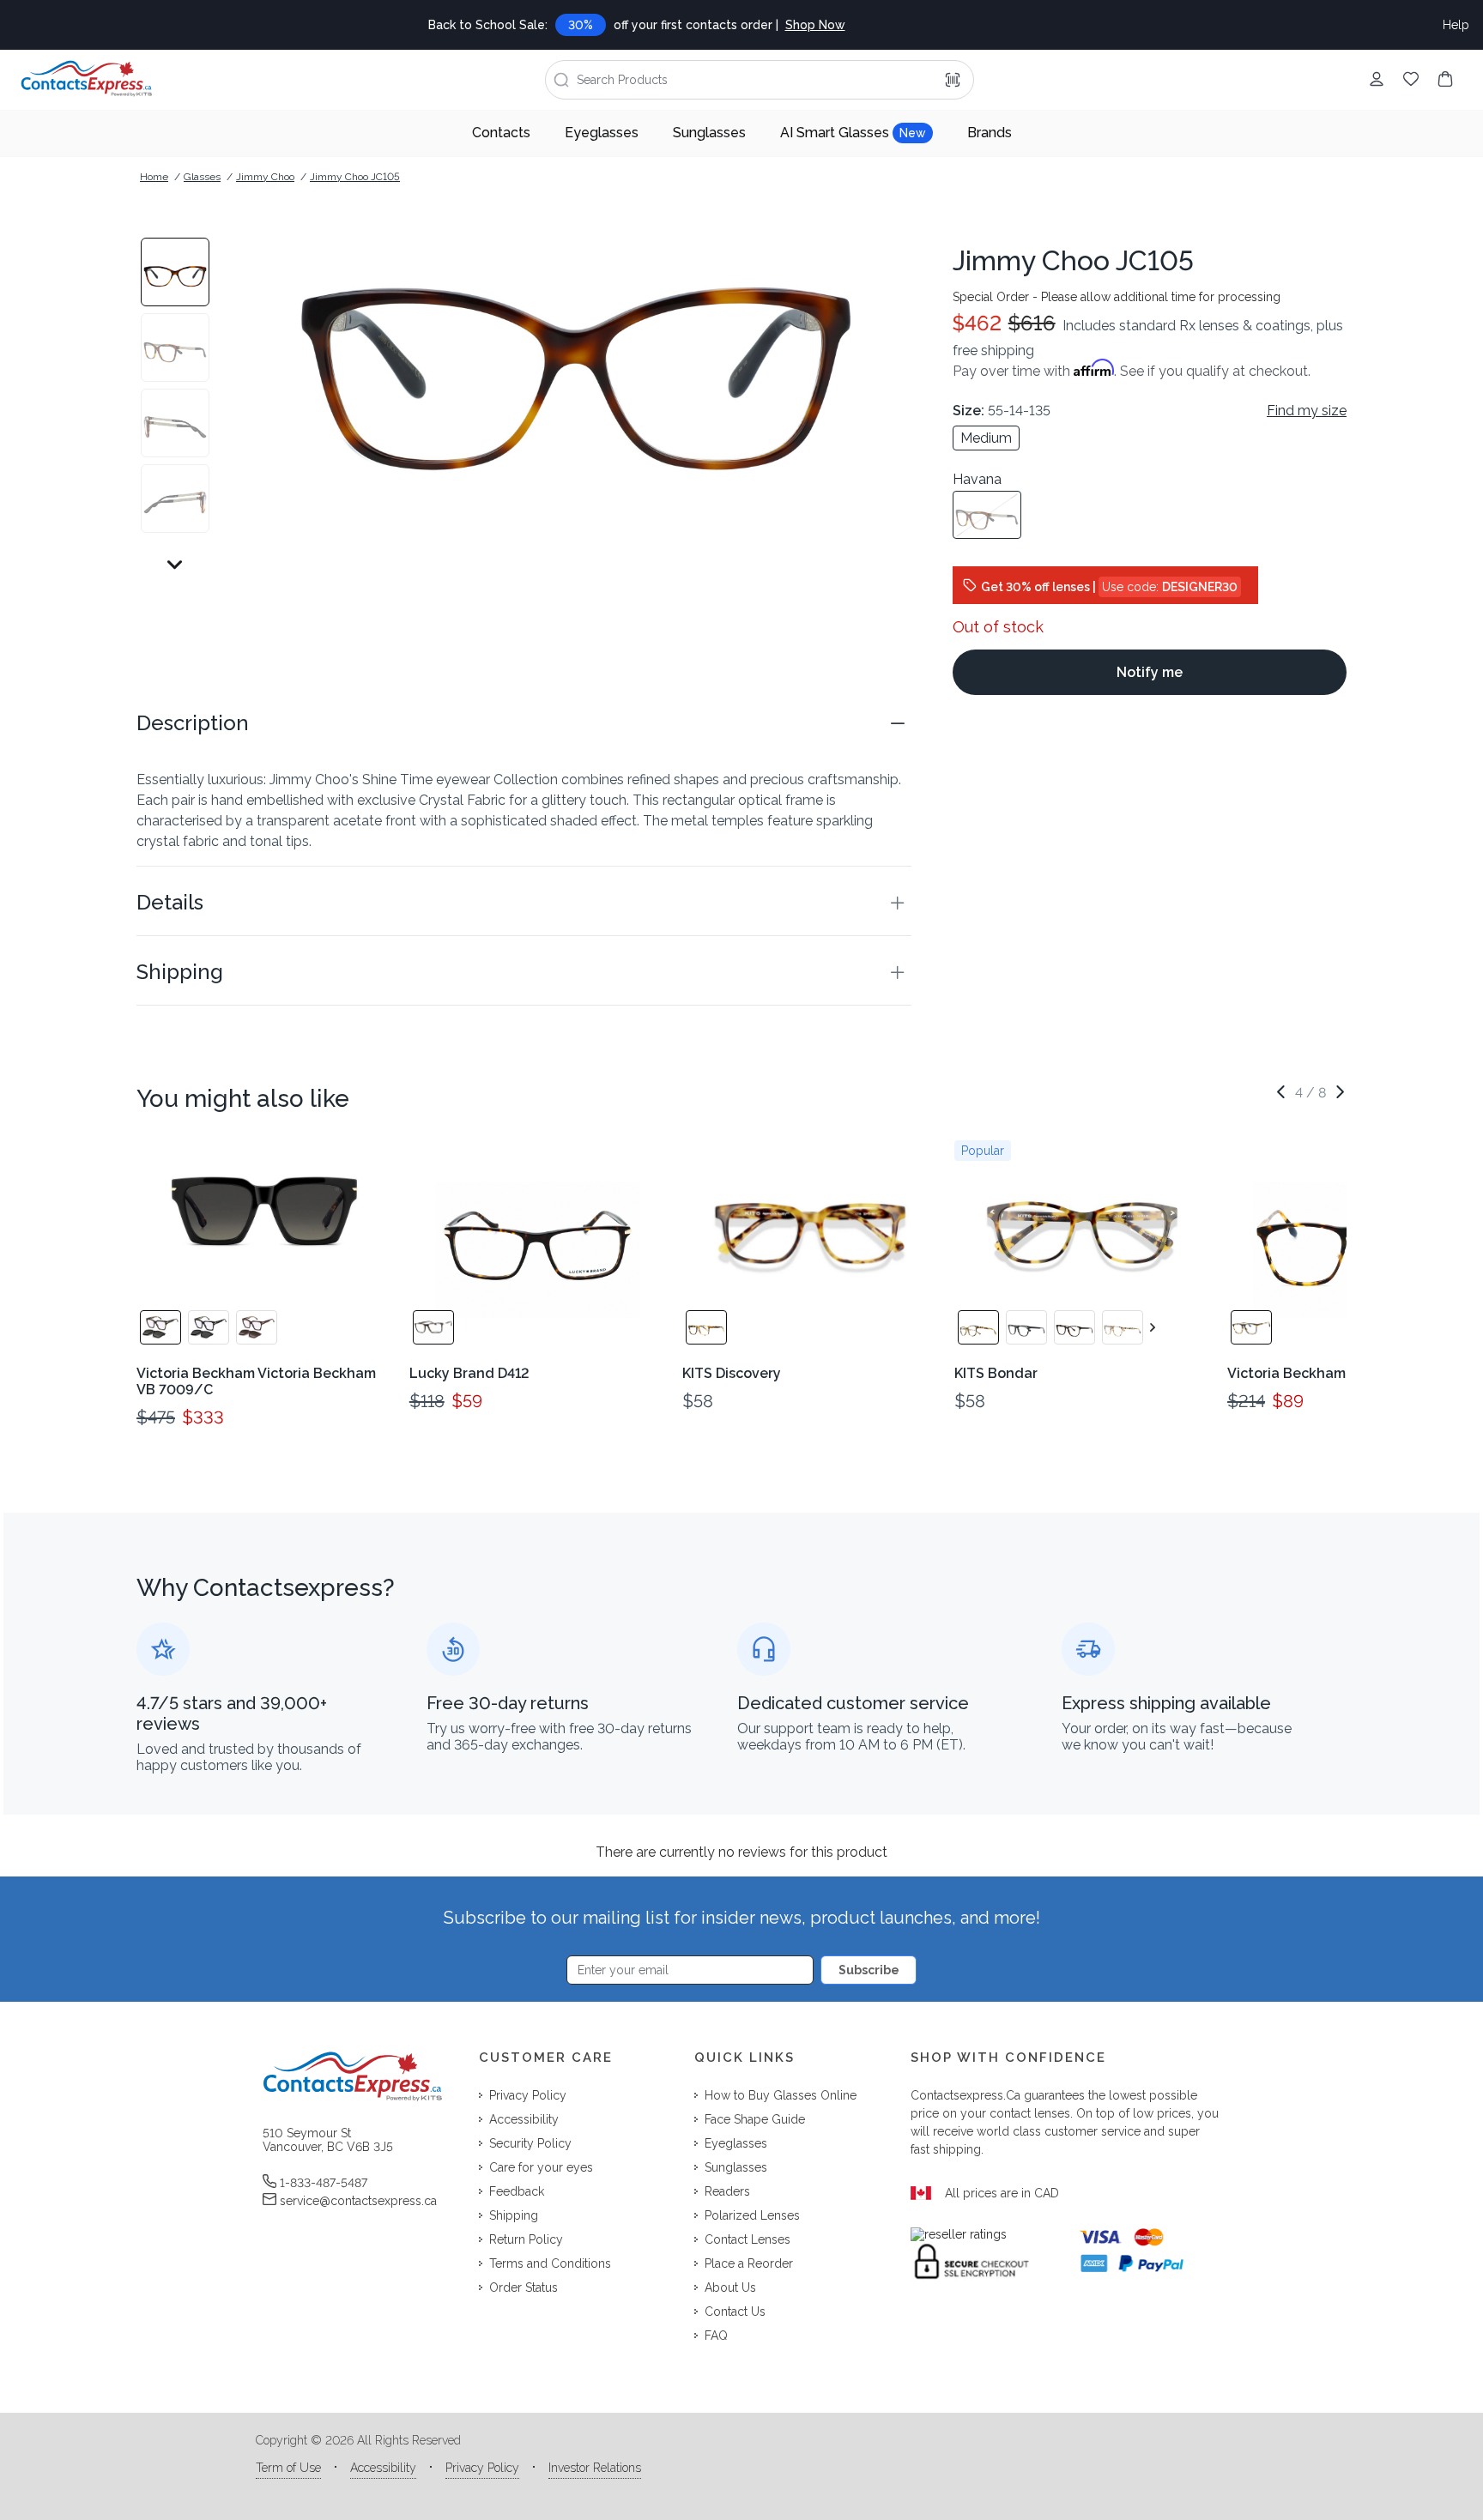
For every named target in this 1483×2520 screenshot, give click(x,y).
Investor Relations (595, 2468)
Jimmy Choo (265, 177)
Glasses (202, 177)
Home (154, 177)
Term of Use (288, 2468)
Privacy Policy (482, 2468)
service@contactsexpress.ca (358, 2201)
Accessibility (383, 2468)
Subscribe (869, 1970)
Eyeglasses (602, 133)
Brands (990, 133)
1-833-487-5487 (324, 2183)
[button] (524, 723)
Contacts (501, 133)
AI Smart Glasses (853, 133)
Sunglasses (709, 133)
